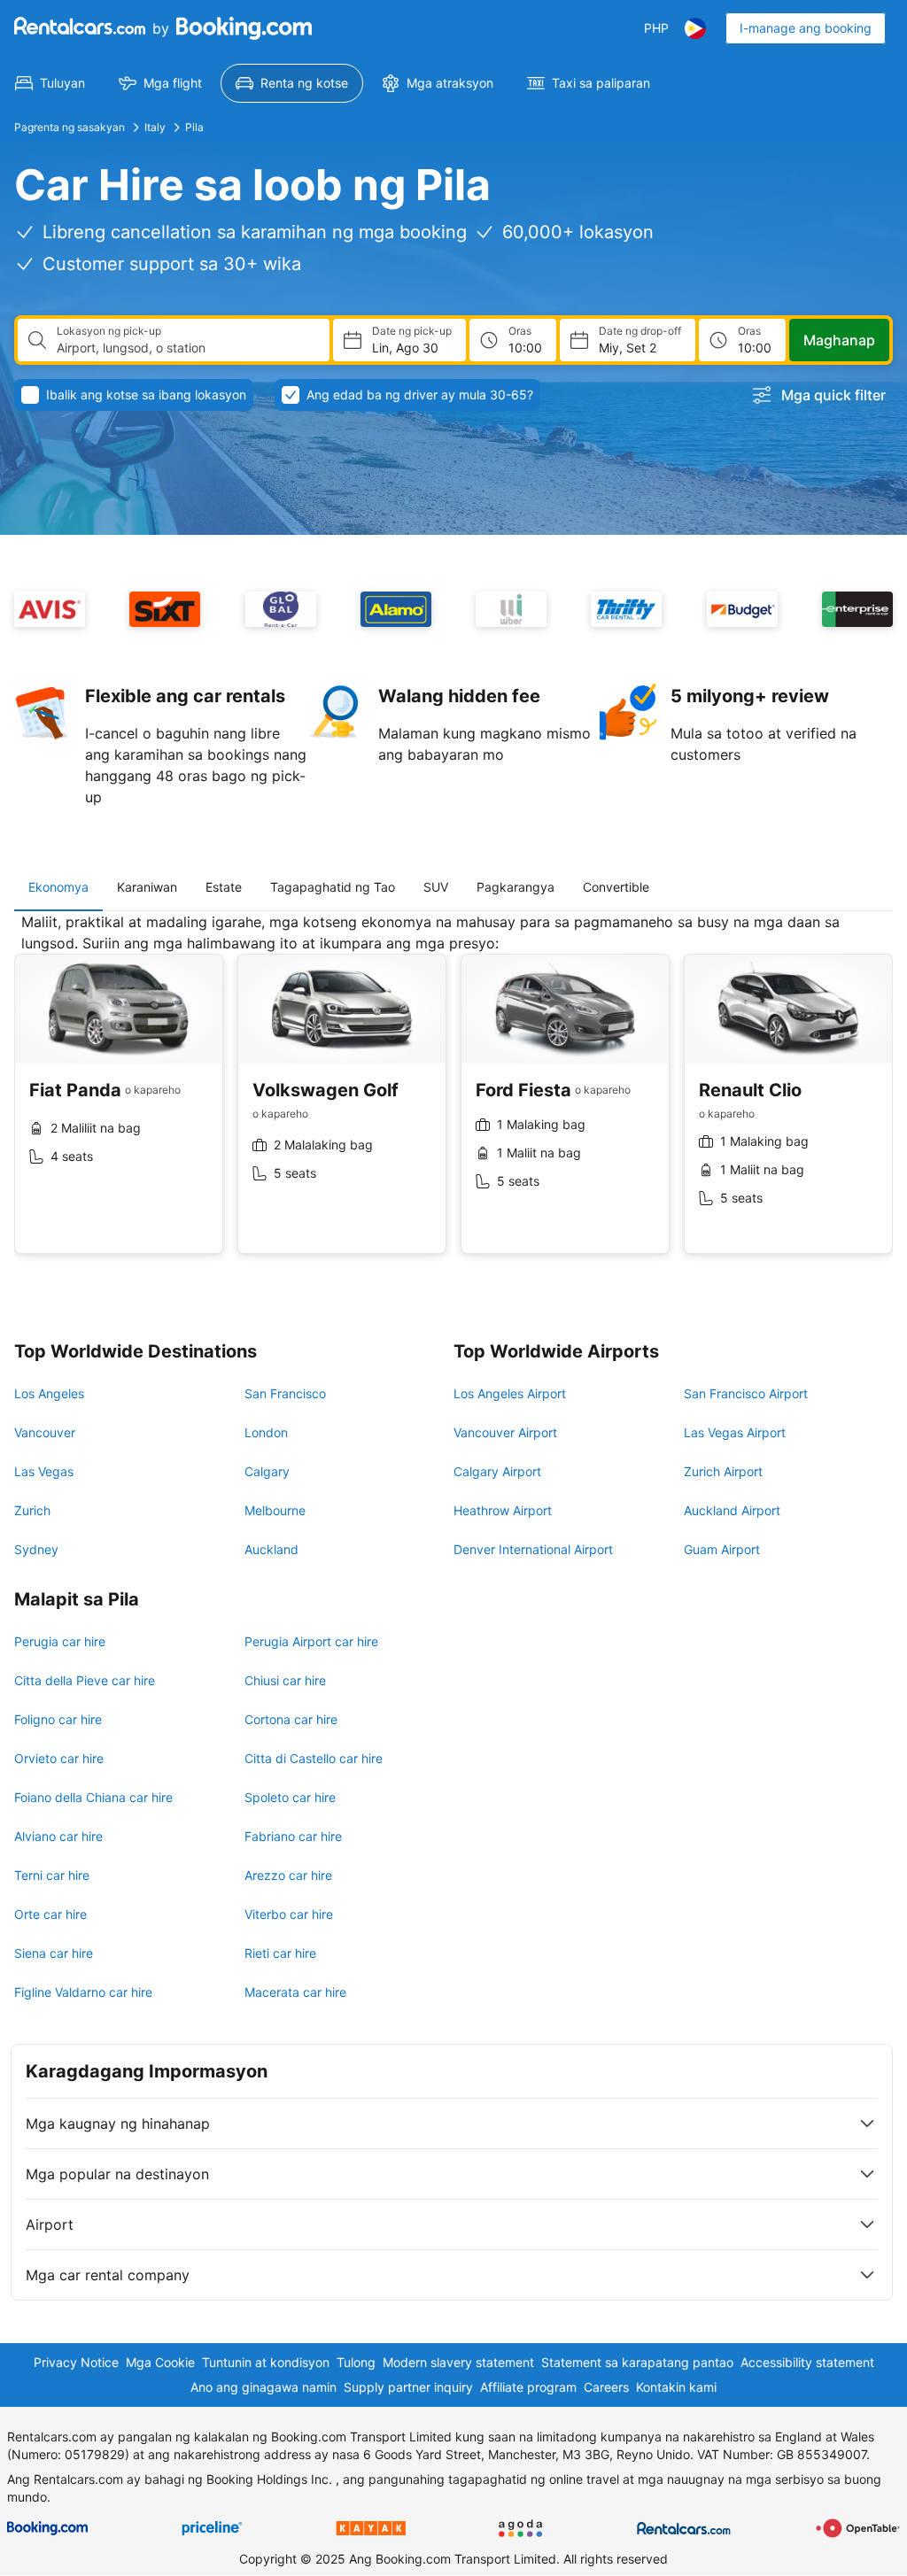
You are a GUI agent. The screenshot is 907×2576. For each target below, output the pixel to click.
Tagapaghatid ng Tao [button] (333, 887)
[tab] (58, 887)
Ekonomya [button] (58, 887)
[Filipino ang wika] (695, 28)
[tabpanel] (453, 1097)
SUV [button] (436, 887)
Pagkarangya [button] (516, 887)
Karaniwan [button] (147, 887)
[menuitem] (50, 83)
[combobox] (186, 348)
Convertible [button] (616, 887)
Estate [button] (224, 887)
